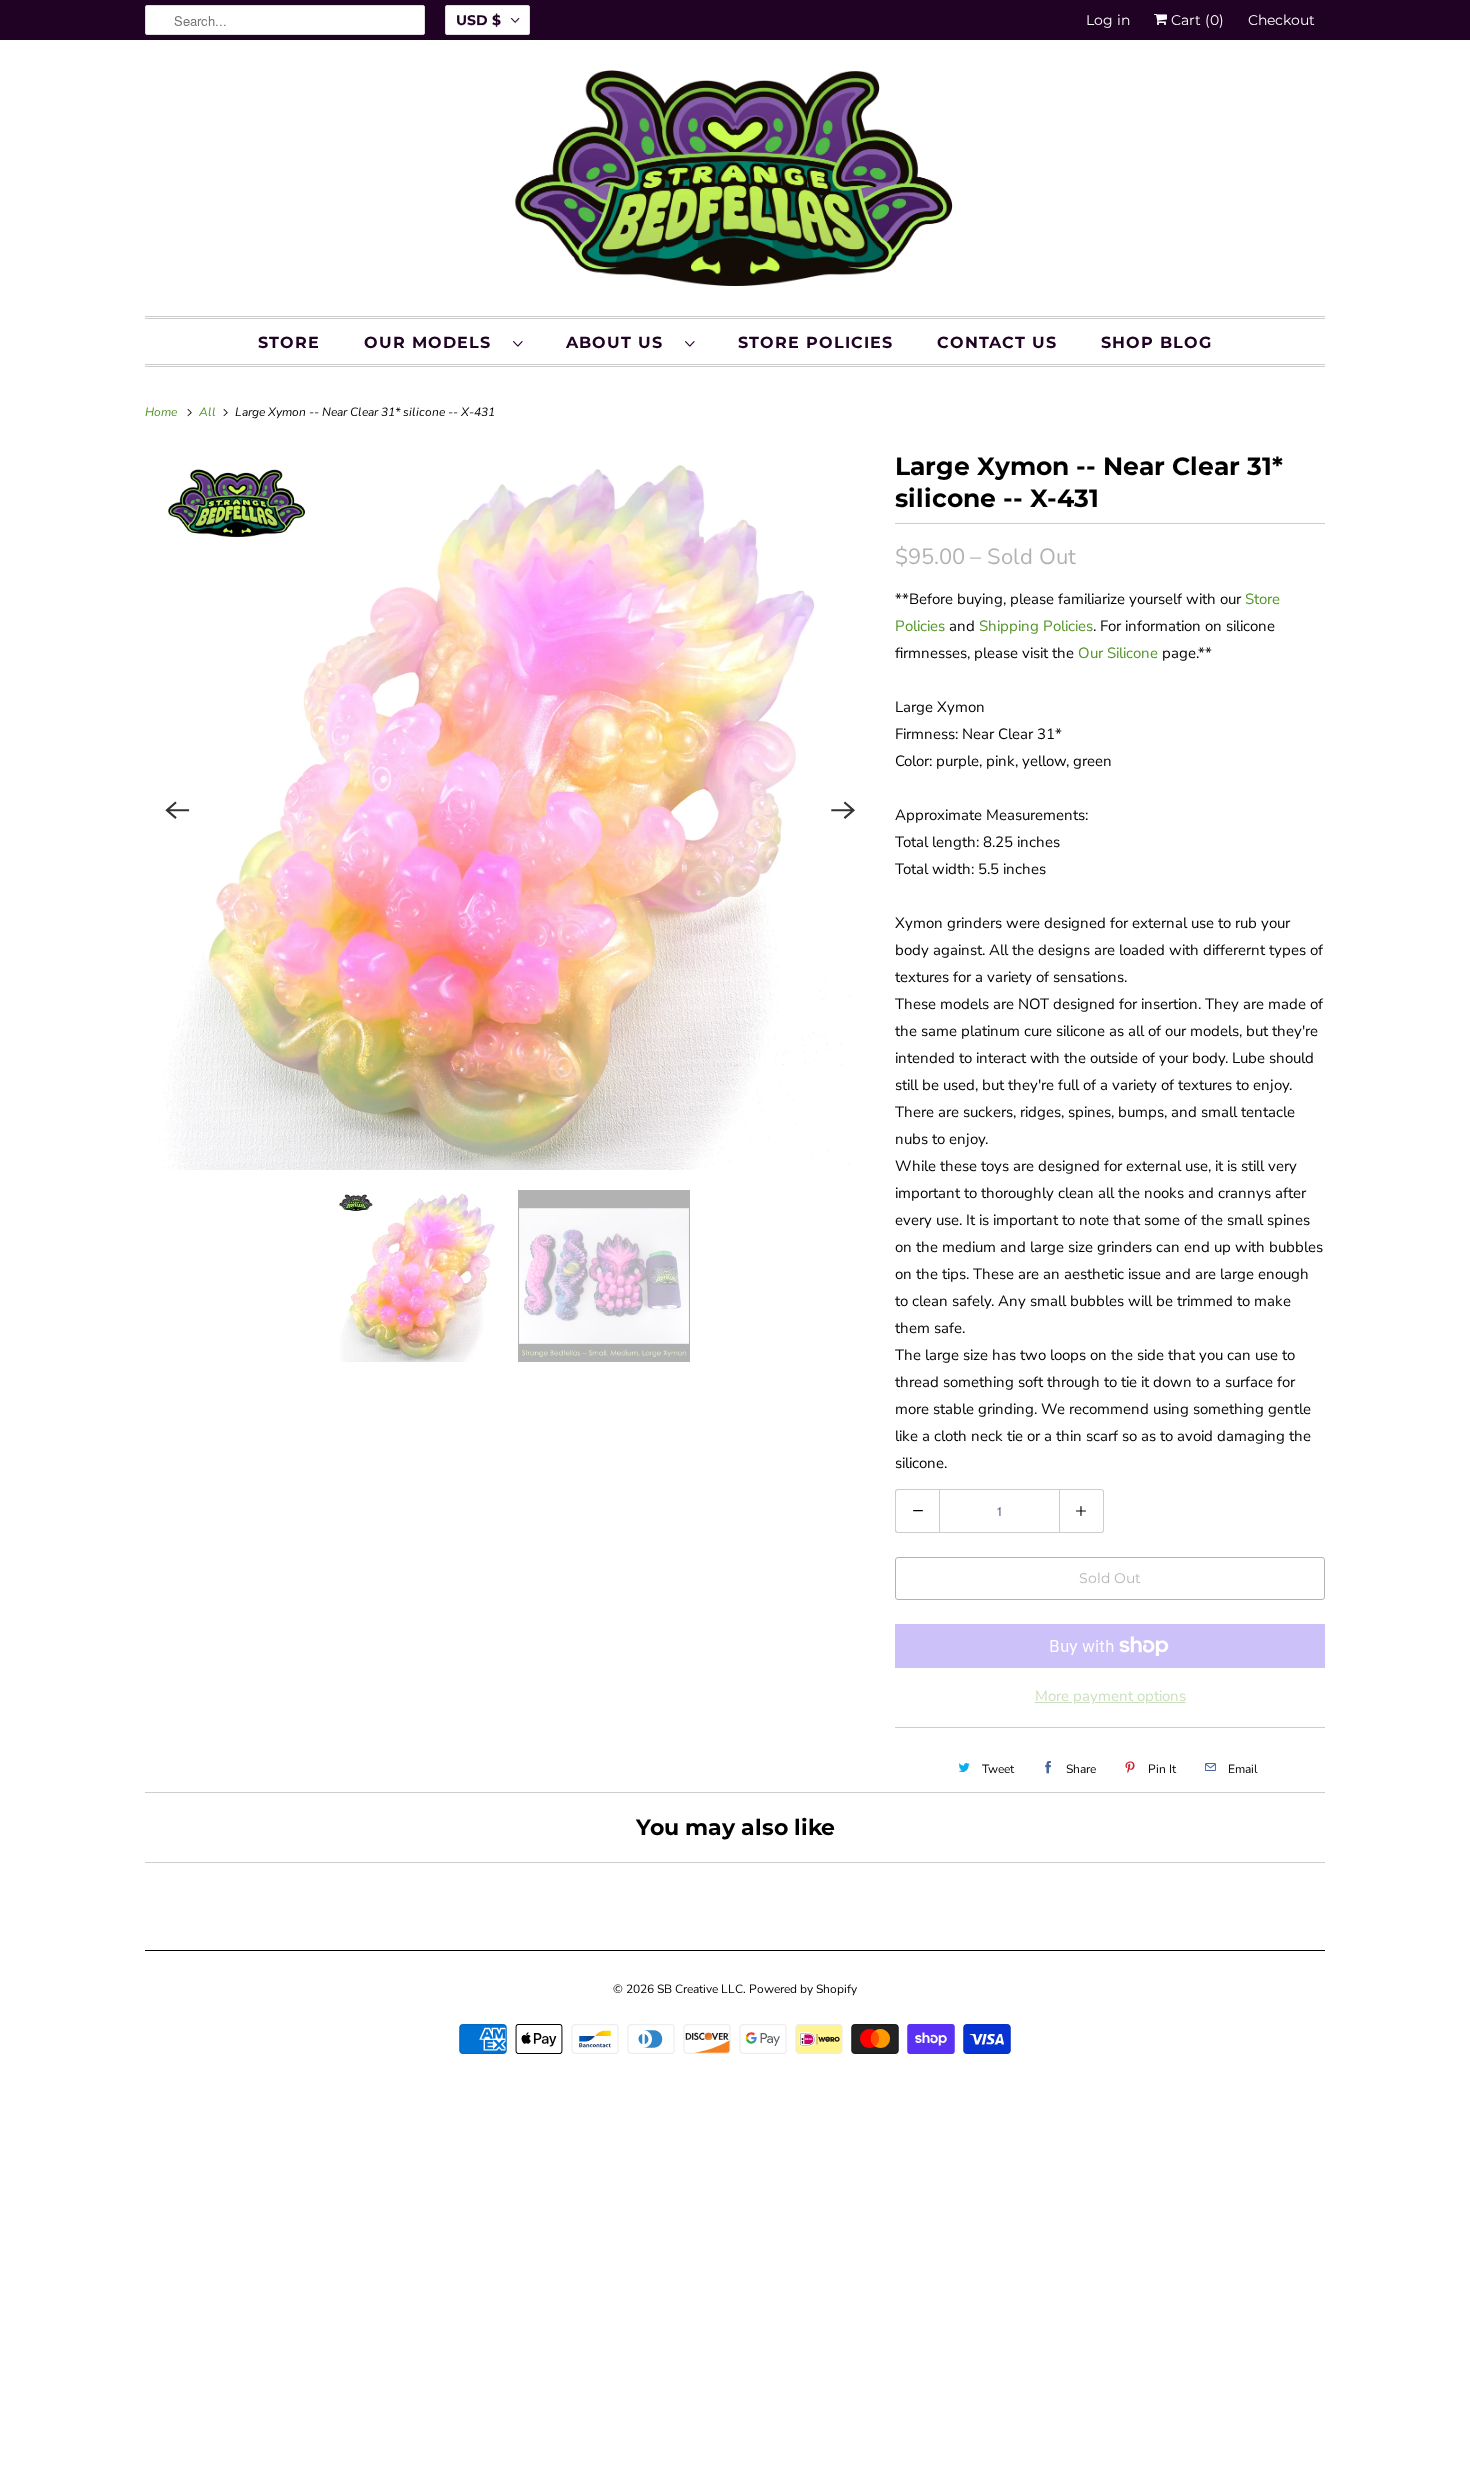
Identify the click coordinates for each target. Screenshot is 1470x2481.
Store (289, 342)
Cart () (1195, 20)
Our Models (433, 342)
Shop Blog (1156, 342)
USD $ (478, 20)
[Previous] (177, 810)
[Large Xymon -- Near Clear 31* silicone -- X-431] (510, 810)
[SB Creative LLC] (735, 183)
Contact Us (997, 342)
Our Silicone (1118, 653)
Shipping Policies (1036, 626)
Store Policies (815, 342)
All (209, 412)
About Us (620, 342)
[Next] (843, 810)
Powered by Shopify (803, 1989)
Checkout (1281, 20)
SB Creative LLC (700, 1989)
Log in (1108, 20)
